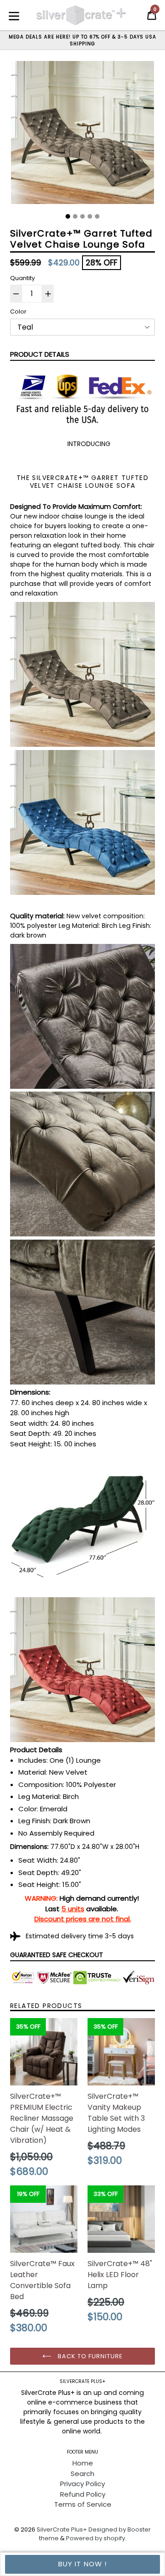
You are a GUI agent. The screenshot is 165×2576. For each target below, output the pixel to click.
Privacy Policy (82, 2484)
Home (83, 2463)
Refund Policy (83, 2494)
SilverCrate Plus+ (62, 2529)
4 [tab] (90, 216)
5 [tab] (97, 216)
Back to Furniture (90, 2356)
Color (18, 312)
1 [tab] (68, 216)
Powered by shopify (96, 2538)
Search (82, 2474)
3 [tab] (82, 216)
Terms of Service (83, 2504)
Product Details (40, 354)
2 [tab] (75, 216)
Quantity (22, 278)
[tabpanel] (82, 135)
